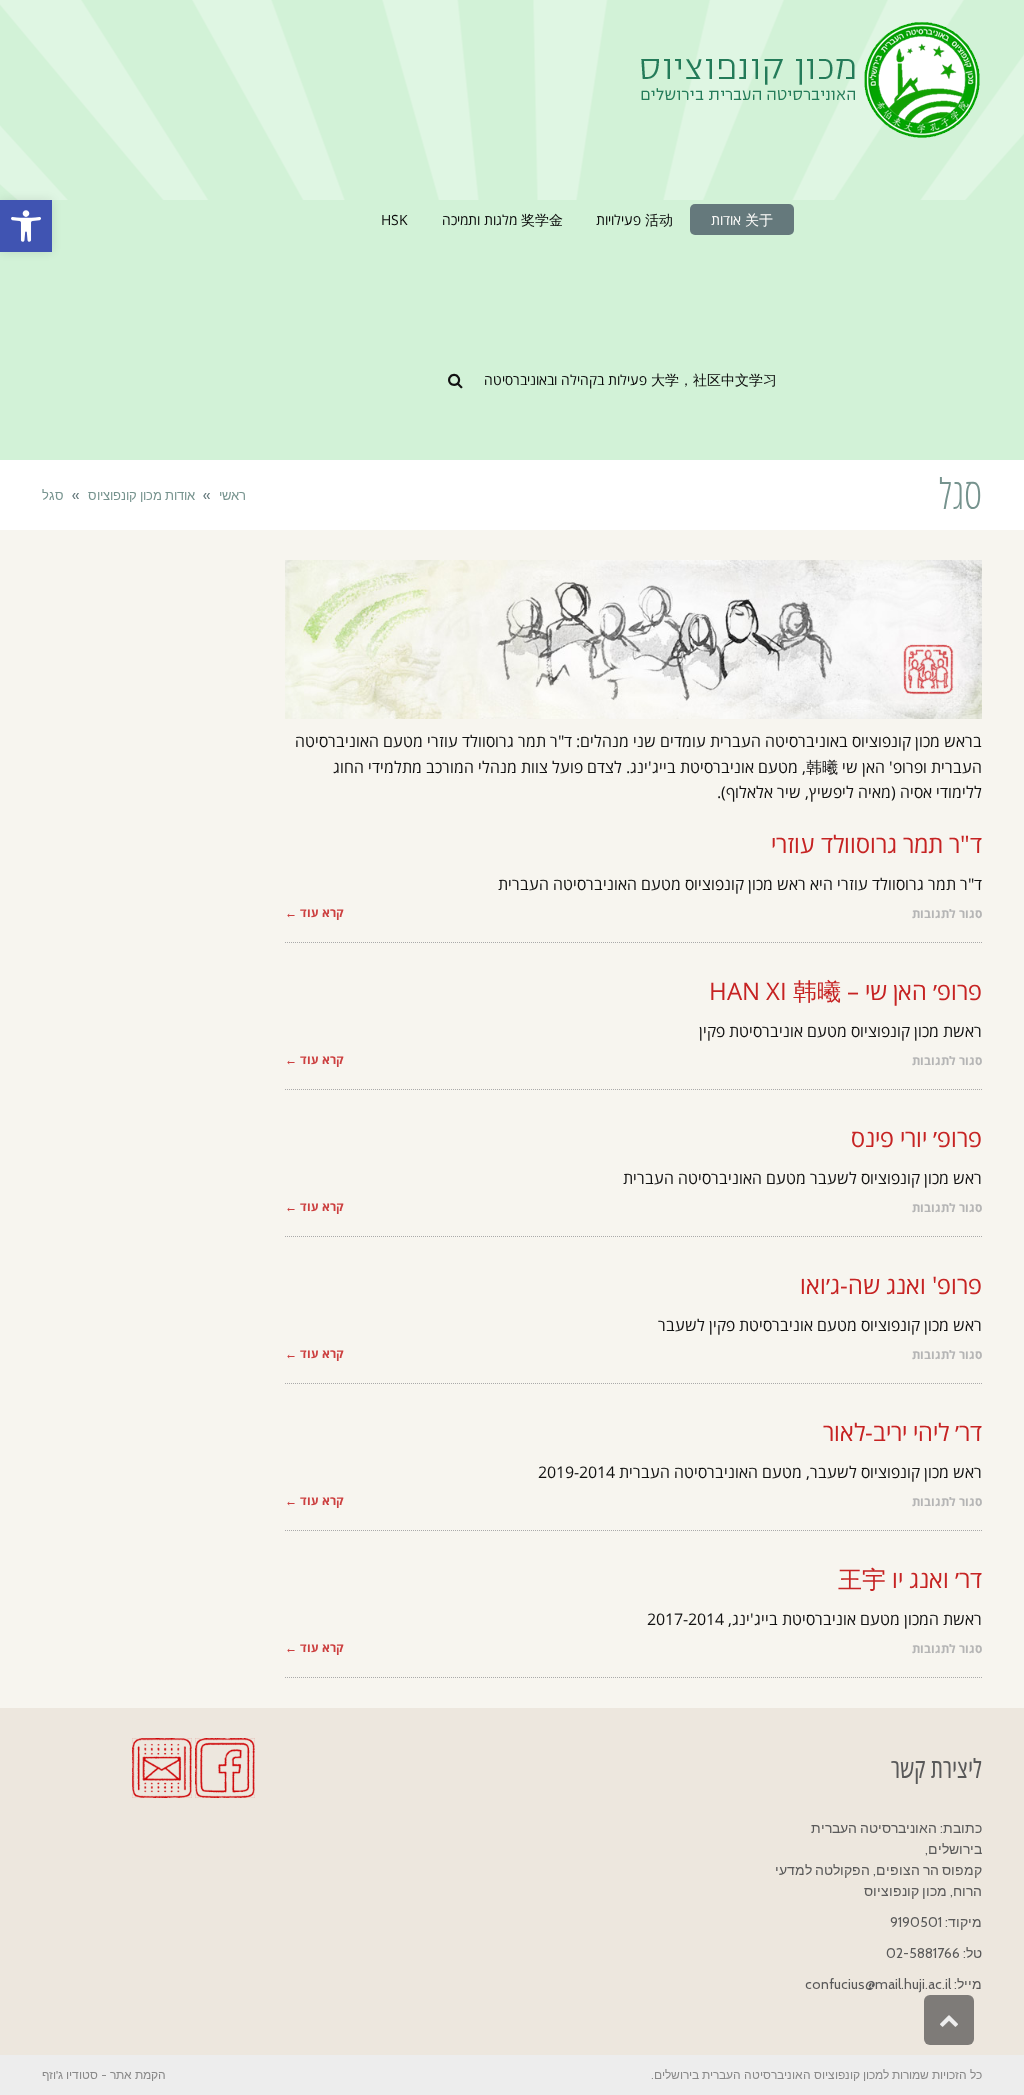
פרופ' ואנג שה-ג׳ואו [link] (891, 1284)
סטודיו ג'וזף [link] (70, 2074)
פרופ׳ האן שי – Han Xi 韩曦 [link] (845, 990)
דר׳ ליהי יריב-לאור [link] (902, 1431)
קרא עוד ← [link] (314, 913)
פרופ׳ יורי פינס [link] (916, 1137)
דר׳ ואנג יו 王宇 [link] (910, 1578)
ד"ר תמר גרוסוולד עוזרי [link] (876, 843)
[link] (26, 226)
